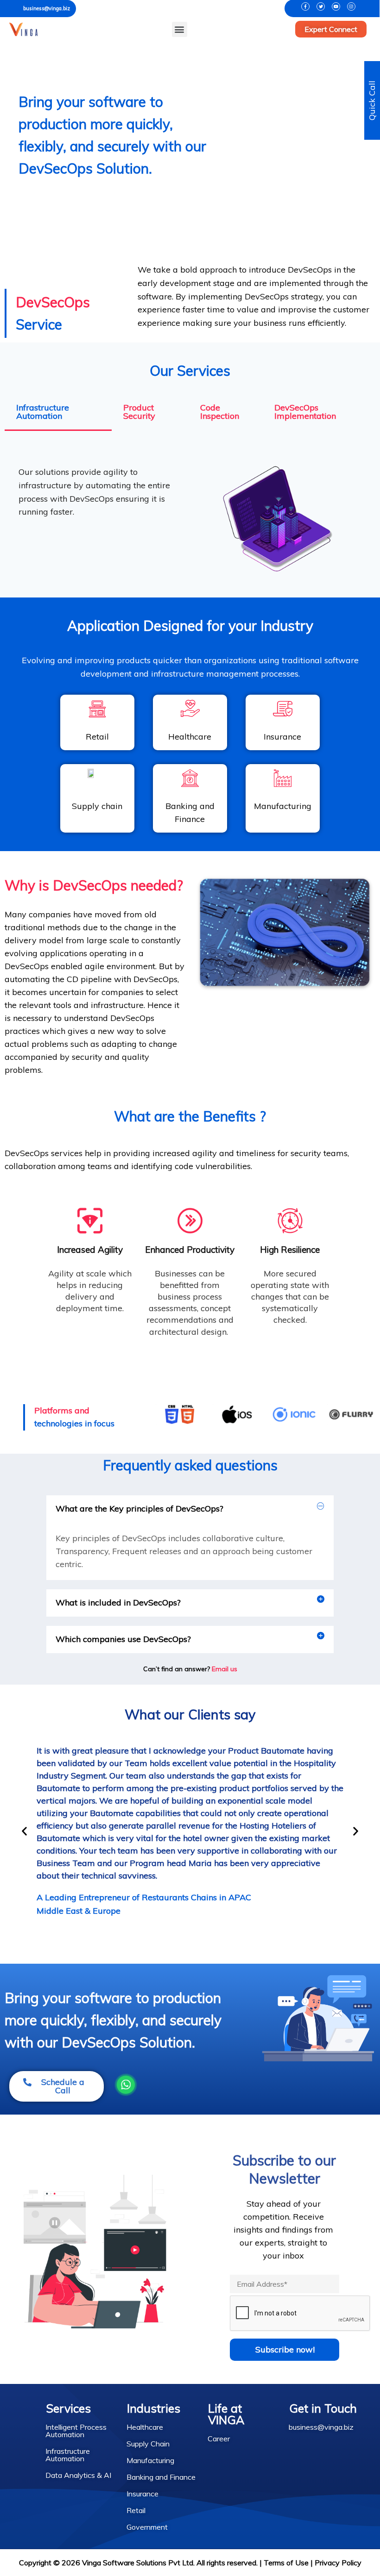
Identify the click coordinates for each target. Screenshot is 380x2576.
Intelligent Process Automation (76, 2431)
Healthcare (145, 2427)
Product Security (139, 412)
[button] (180, 29)
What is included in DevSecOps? (118, 1602)
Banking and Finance (161, 2477)
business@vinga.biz (47, 8)
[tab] (58, 413)
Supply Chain (148, 2444)
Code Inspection (220, 412)
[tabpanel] (190, 512)
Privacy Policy (338, 2563)
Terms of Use (286, 2563)
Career (219, 2439)
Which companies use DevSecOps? (123, 1639)
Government (147, 2527)
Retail (136, 2510)
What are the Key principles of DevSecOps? (139, 1509)
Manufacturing (150, 2460)
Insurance (142, 2494)
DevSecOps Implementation (305, 412)
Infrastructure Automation (43, 412)
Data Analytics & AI (78, 2475)
